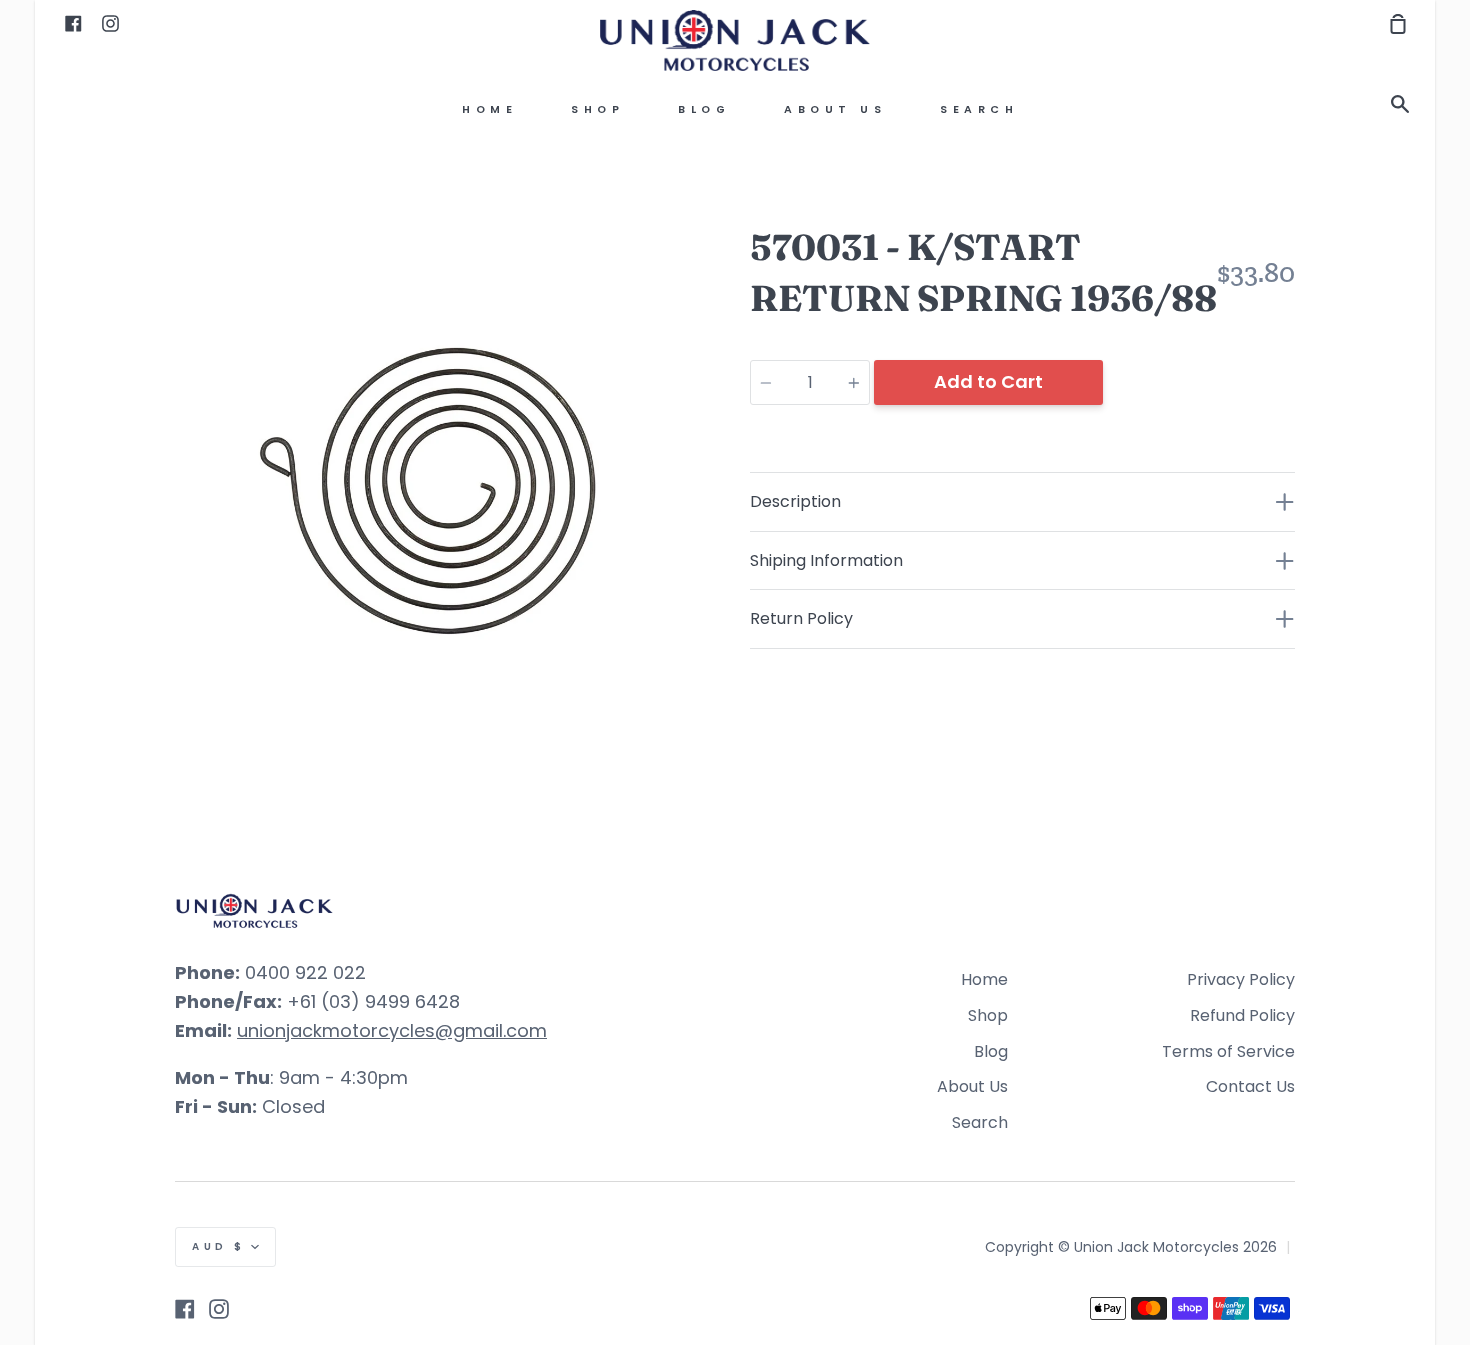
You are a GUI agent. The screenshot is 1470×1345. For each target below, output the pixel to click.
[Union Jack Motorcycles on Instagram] (219, 1309)
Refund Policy (1242, 1015)
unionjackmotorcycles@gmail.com (392, 1030)
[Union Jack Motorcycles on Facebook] (185, 1309)
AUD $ (219, 1246)
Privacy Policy (1241, 979)
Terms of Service (1228, 1051)
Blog (704, 109)
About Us (835, 109)
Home (489, 109)
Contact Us (1250, 1086)
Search (979, 109)
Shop (597, 109)
